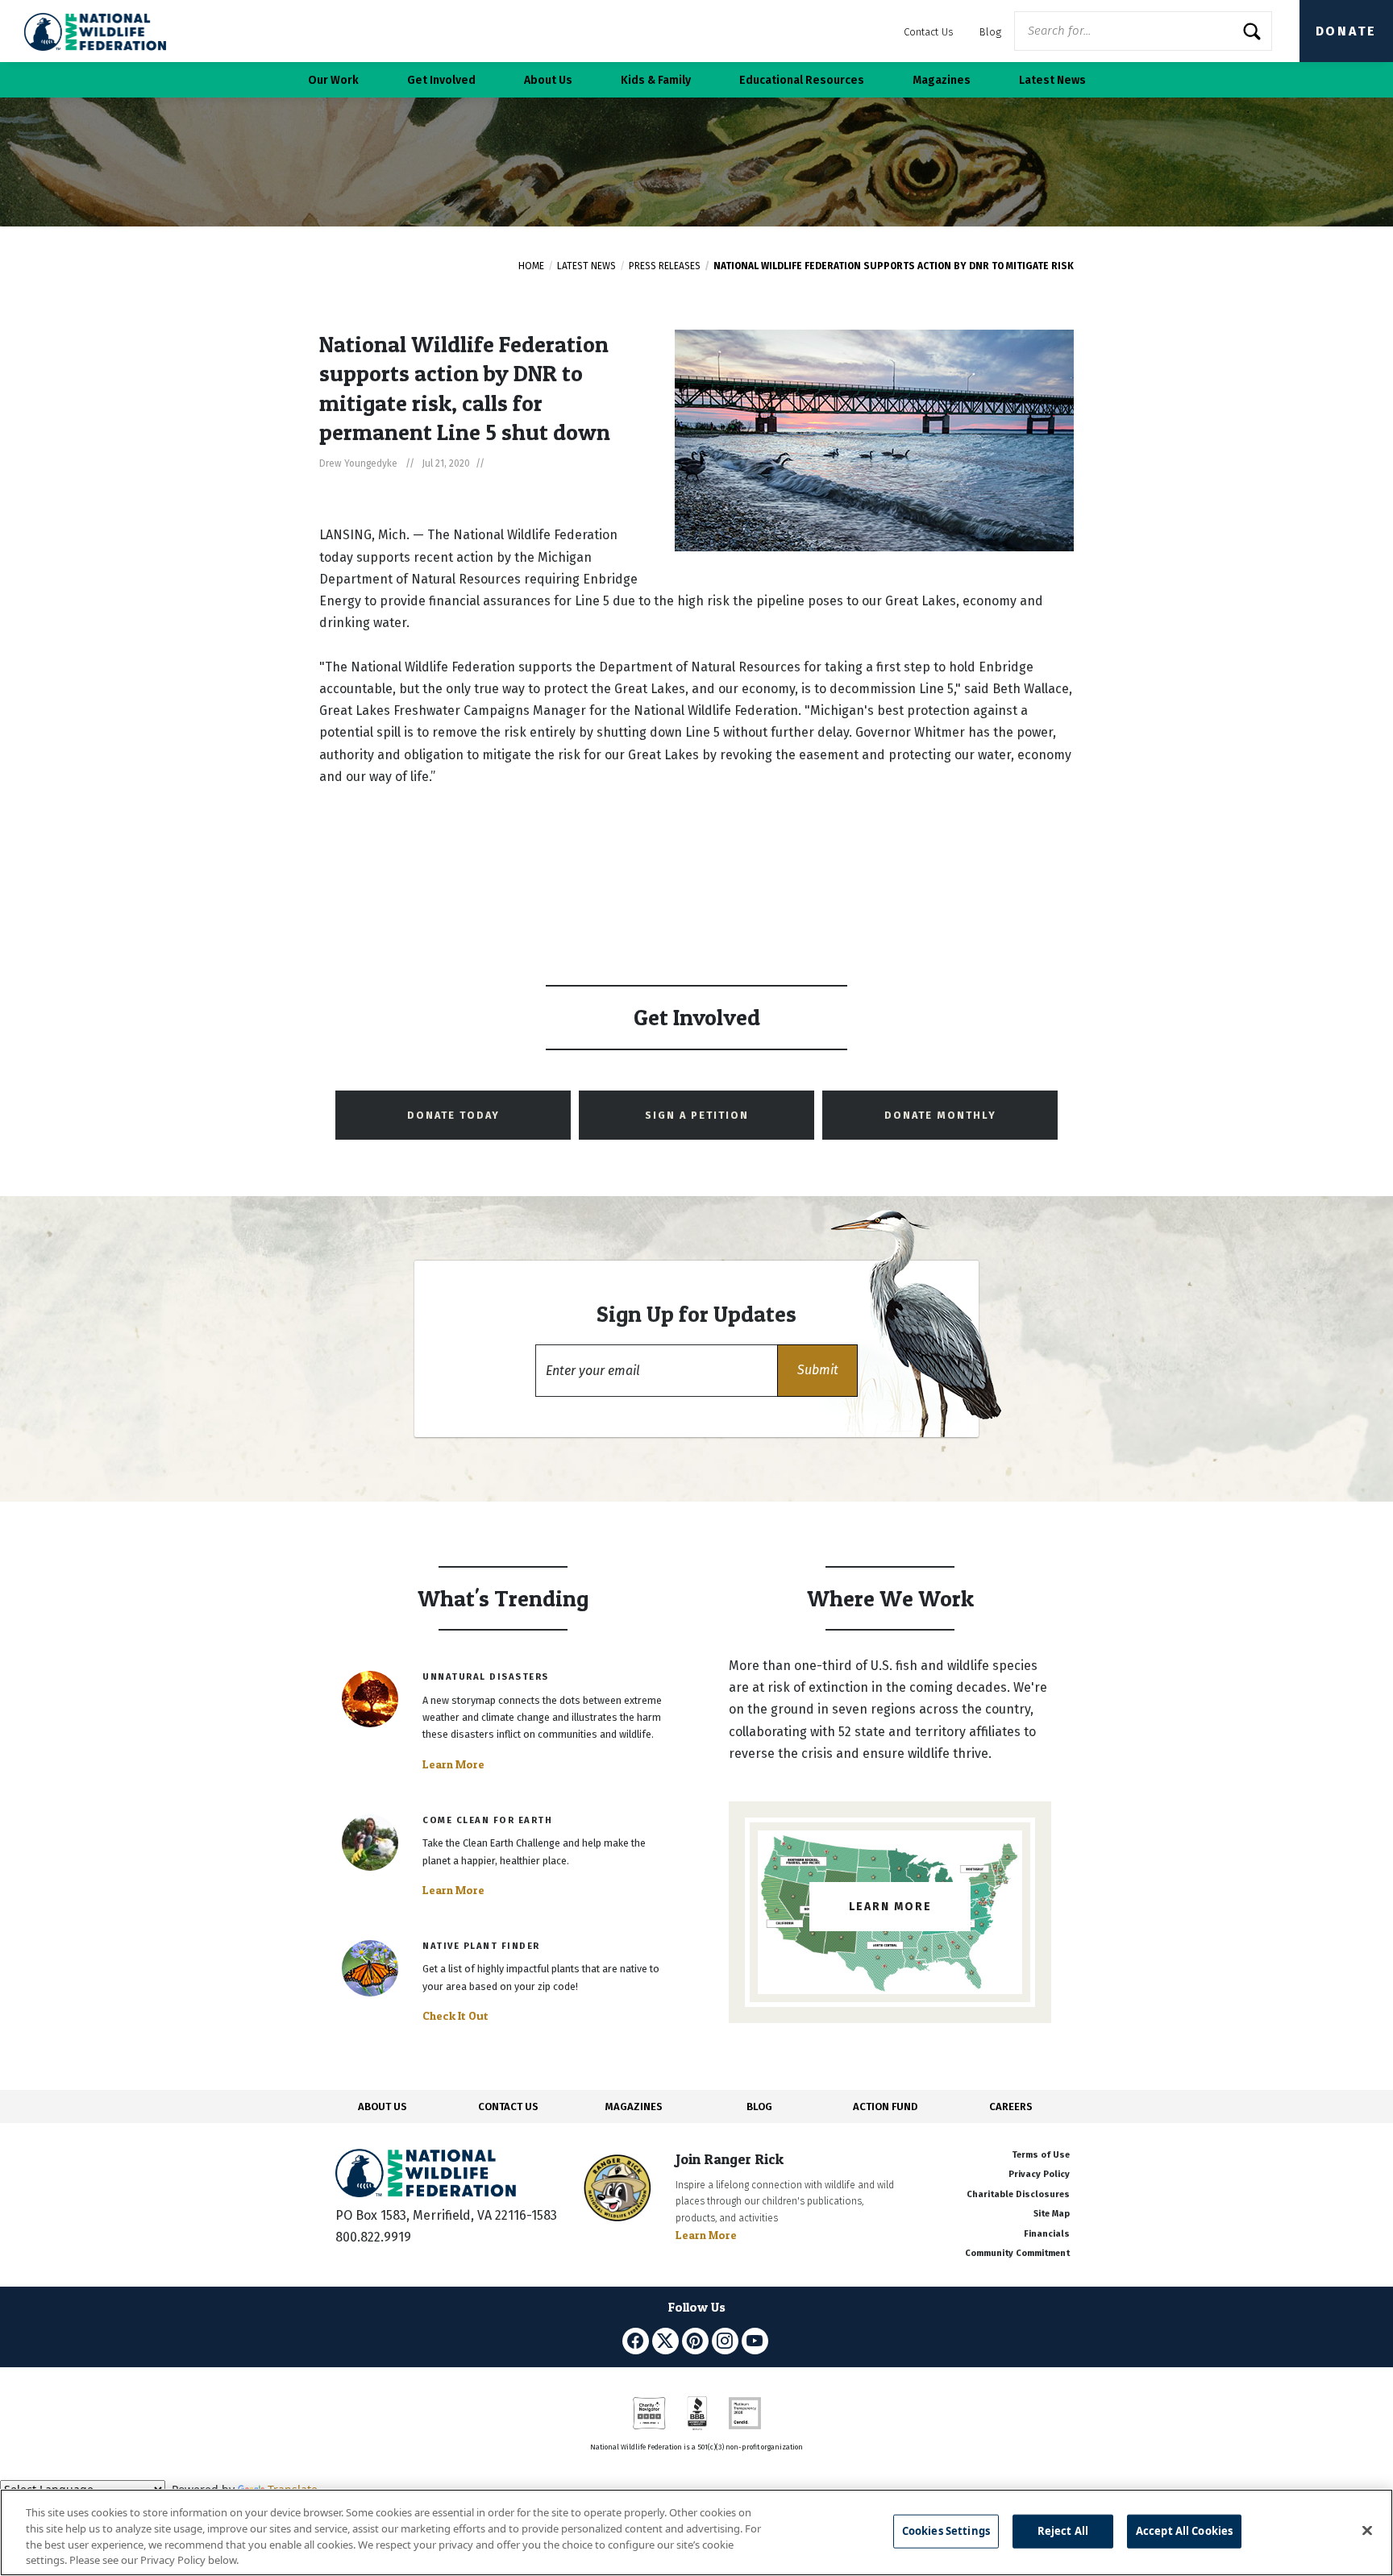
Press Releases (665, 266)
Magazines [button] (942, 80)
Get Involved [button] (441, 80)
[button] (817, 1371)
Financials (1047, 2234)
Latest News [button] (1052, 80)
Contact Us (929, 32)
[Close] (1367, 2530)
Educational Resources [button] (802, 80)
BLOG (759, 2107)
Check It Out (455, 2016)
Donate (1346, 31)
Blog (990, 32)
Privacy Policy (1039, 2174)
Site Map (1052, 2214)
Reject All (1063, 2531)
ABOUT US (383, 2107)
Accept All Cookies (1184, 2531)
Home (531, 266)
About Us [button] (548, 80)
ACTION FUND (885, 2107)
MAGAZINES (634, 2107)
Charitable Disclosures (1018, 2194)
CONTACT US (508, 2107)
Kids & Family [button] (656, 80)
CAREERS (1011, 2107)
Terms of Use (1041, 2155)
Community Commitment (1017, 2253)
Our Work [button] (333, 80)
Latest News (586, 266)
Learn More (453, 1764)
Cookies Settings (946, 2531)
